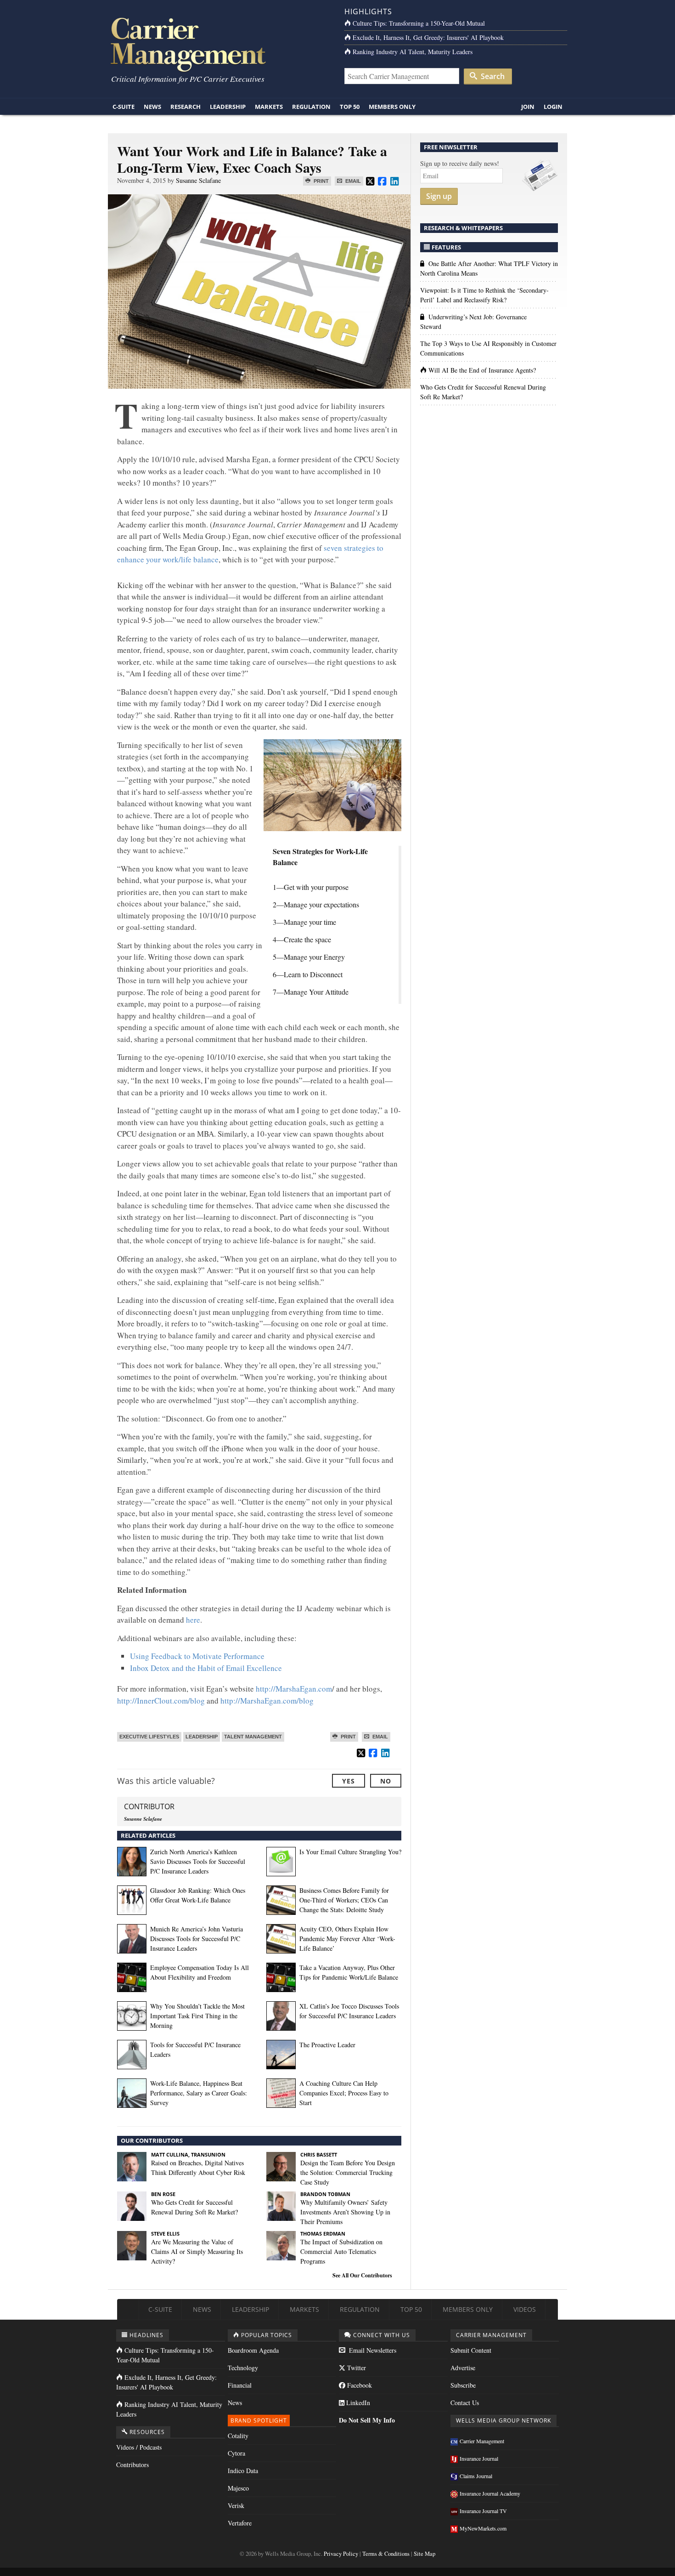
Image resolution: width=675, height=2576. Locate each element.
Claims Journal (476, 2476)
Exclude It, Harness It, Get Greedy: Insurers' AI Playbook (428, 37)
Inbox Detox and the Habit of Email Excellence (206, 1668)
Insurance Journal (479, 2458)
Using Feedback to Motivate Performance (197, 1656)
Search (492, 76)
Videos (525, 2309)
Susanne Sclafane (198, 180)
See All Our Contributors (362, 2275)
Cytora (236, 2453)
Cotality (238, 2436)
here (193, 1620)
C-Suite (124, 107)
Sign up (439, 196)
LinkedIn (357, 2403)
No (386, 1781)
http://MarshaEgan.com (294, 1689)
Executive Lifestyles (149, 1737)
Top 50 (350, 107)
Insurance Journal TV (483, 2511)
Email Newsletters (372, 2350)
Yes (349, 1781)
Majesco (238, 2488)
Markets (269, 107)
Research (186, 107)
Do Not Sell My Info (367, 2420)
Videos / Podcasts (139, 2447)
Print (321, 181)
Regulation (311, 107)
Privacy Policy (341, 2554)
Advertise (463, 2368)
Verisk (236, 2505)
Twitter (356, 2368)
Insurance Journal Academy (490, 2493)
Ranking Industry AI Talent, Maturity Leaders (413, 52)
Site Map (425, 2554)
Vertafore (240, 2523)
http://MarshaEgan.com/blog (267, 1701)
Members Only (392, 107)
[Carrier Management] (219, 44)
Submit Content (471, 2350)
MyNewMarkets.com (483, 2528)
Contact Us (465, 2403)
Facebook (359, 2385)
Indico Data (243, 2471)
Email (352, 181)
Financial (240, 2385)
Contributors (132, 2465)
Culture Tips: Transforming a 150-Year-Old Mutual (419, 23)
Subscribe (463, 2385)
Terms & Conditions (386, 2554)
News (152, 107)
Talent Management (253, 1737)
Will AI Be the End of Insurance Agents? (482, 370)
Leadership (228, 107)
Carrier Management (482, 2441)
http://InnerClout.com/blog (161, 1701)
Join (528, 107)
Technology (243, 2368)
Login (553, 107)
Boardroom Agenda (253, 2350)
